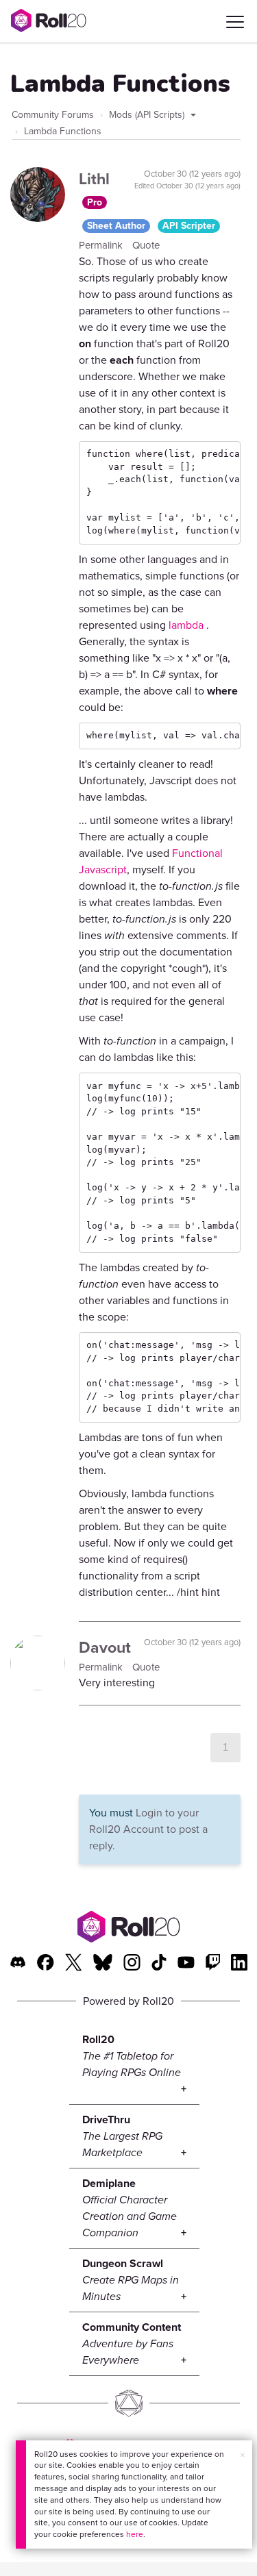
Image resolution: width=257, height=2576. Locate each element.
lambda (186, 625)
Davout (105, 1647)
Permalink (102, 245)
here (135, 2534)
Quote (146, 245)
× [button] (243, 2455)
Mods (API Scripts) (148, 115)
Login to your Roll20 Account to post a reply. (148, 1829)
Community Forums (53, 115)
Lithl (94, 179)
